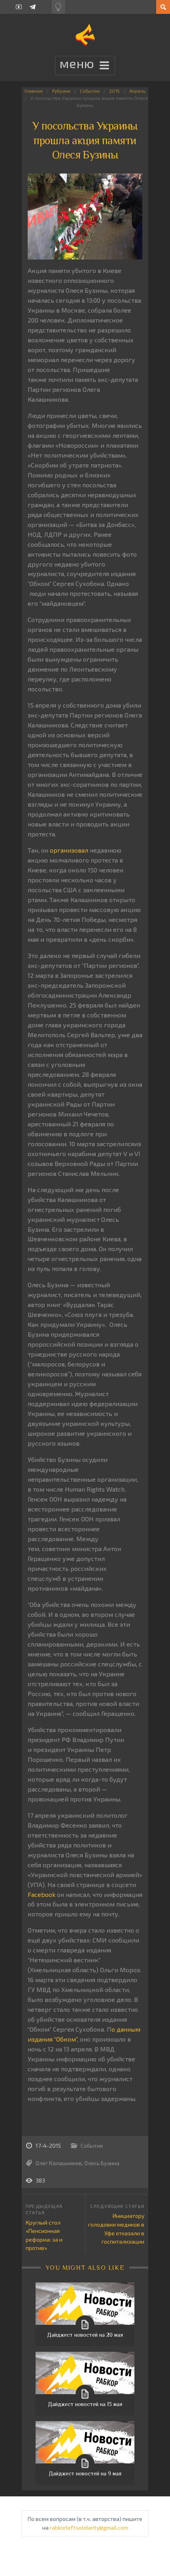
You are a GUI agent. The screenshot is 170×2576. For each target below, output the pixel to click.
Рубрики (61, 91)
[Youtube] (19, 7)
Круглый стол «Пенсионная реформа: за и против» (44, 2235)
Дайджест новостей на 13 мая (85, 2404)
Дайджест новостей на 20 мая (85, 2335)
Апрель (137, 91)
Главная (34, 91)
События (90, 91)
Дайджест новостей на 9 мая (85, 2473)
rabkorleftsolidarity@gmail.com (89, 2527)
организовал (69, 850)
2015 (114, 91)
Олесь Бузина (102, 2163)
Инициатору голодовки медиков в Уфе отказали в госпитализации (116, 2229)
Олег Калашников (59, 2163)
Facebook (42, 1894)
